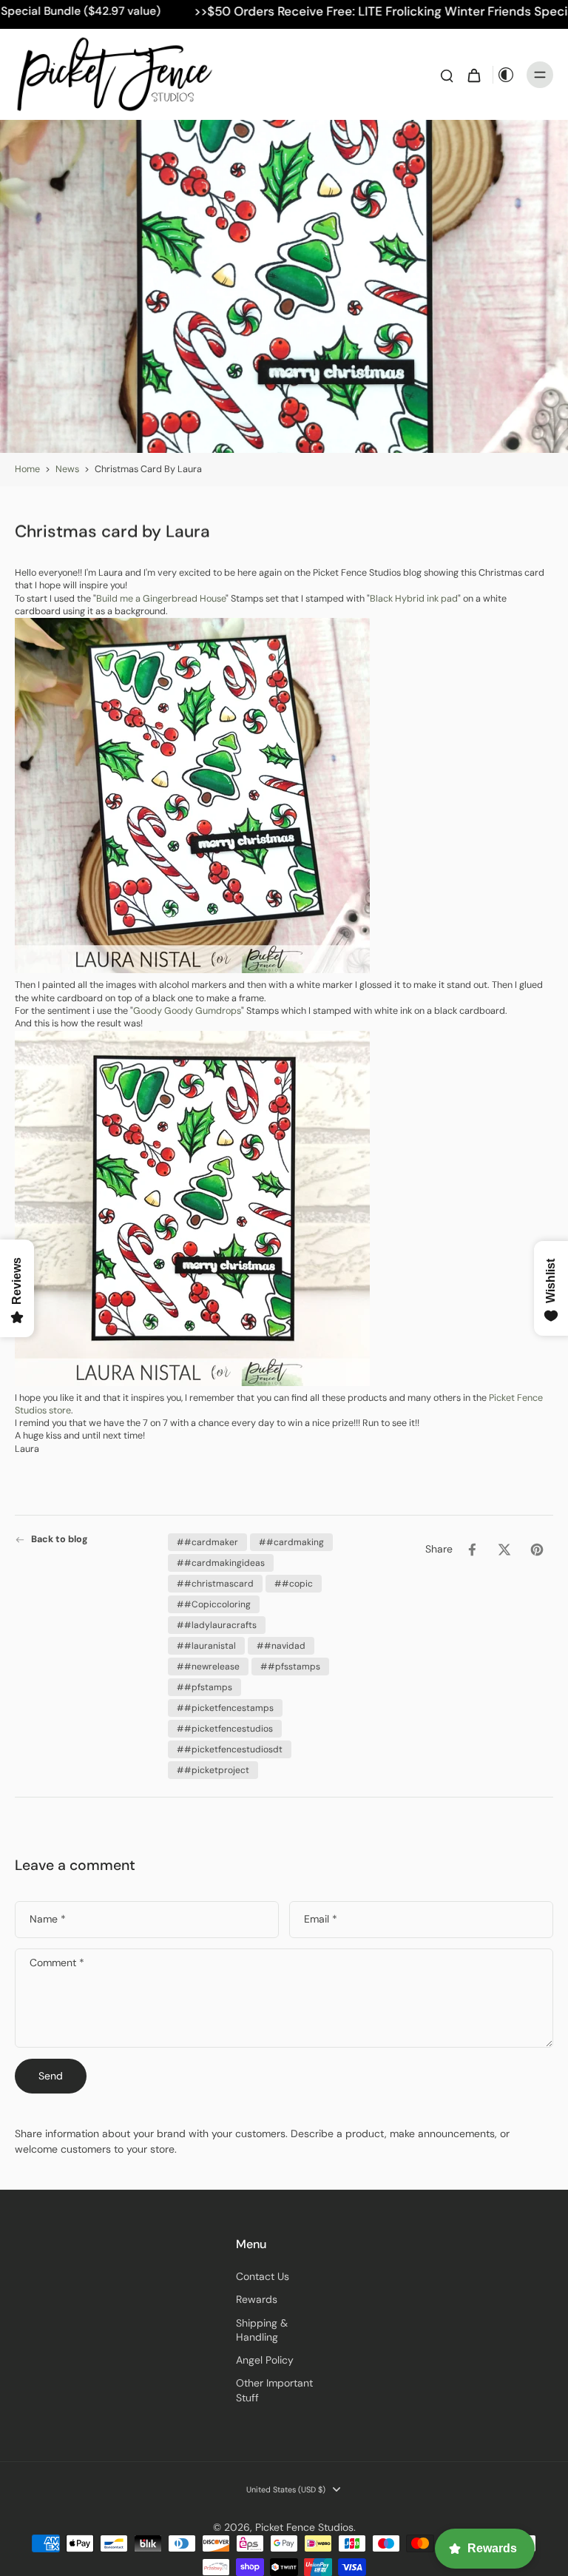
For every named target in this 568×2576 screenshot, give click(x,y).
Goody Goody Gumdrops (187, 1011)
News (67, 469)
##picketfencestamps (225, 1708)
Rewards (257, 2299)
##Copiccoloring (214, 1604)
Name (48, 1919)
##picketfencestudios (225, 1729)
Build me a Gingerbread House (161, 598)
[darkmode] (506, 75)
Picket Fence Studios (304, 2527)
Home (27, 469)
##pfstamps (204, 1687)
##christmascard (215, 1584)
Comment (57, 1963)
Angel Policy (265, 2360)
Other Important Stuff (274, 2390)
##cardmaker (207, 1542)
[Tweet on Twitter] (504, 1550)
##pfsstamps (290, 1667)
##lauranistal (206, 1646)
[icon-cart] (473, 75)
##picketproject (213, 1770)
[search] (447, 75)
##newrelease (208, 1667)
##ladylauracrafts (217, 1625)
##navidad (281, 1646)
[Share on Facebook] (472, 1550)
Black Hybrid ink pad (414, 598)
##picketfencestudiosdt (230, 1749)
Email (321, 1919)
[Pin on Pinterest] (537, 1550)
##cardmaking (291, 1542)
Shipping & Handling (262, 2330)
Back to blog (60, 1539)
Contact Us (263, 2276)
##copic (294, 1584)
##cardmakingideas (221, 1563)
